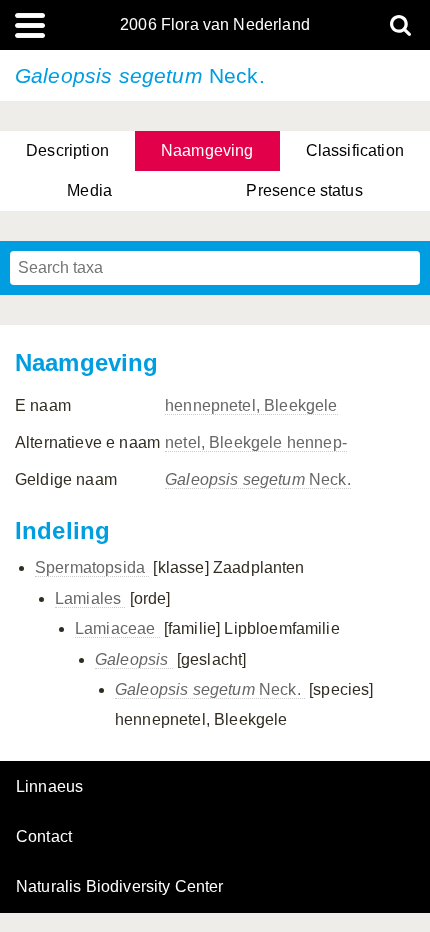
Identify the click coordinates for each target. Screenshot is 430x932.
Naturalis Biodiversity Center (120, 887)
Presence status (304, 190)
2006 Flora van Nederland (215, 25)
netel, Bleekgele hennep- (256, 442)
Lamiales (90, 598)
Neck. (258, 479)
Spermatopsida (92, 567)
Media (89, 190)
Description (67, 150)
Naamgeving (207, 150)
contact (44, 836)
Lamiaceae (117, 628)
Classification (355, 150)
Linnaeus (49, 787)
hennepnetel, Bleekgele (251, 405)
